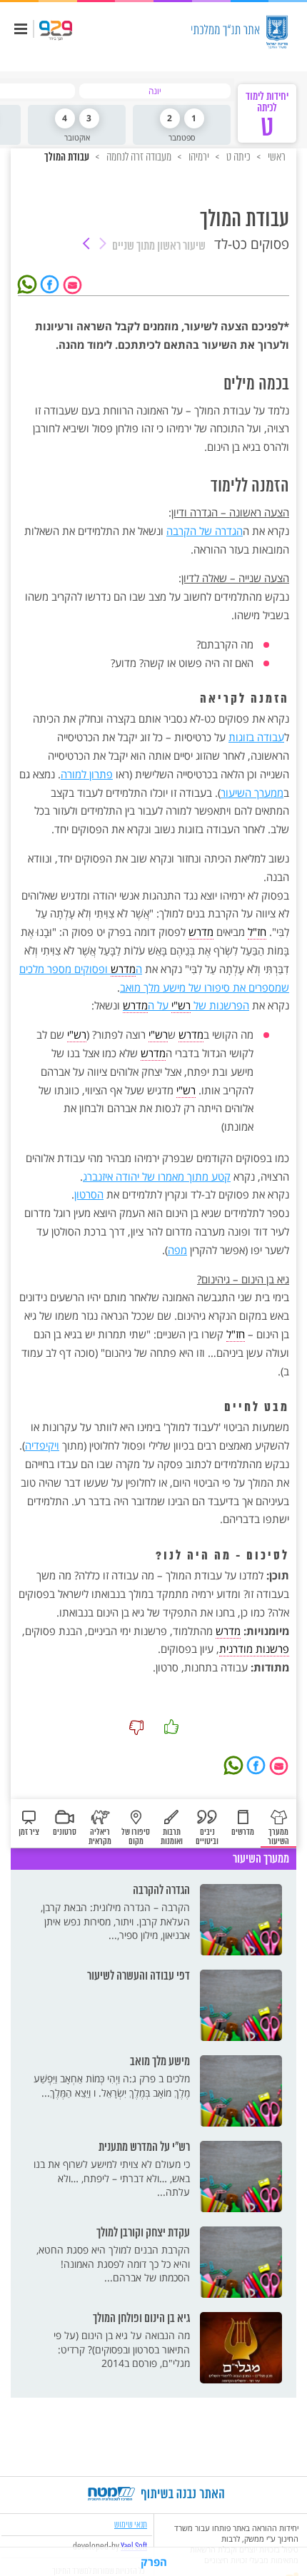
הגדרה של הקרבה (205, 531)
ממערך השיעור (252, 793)
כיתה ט (237, 157)
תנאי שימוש (131, 2524)
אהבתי (171, 1727)
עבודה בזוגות (256, 737)
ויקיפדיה (42, 1445)
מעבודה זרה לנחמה (138, 157)
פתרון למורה (87, 774)
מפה (177, 1250)
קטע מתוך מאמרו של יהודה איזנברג (157, 1176)
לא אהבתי (136, 1727)
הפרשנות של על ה (186, 1005)
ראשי (276, 157)
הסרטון (89, 1194)
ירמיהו (198, 157)
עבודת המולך (67, 158)
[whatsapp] (29, 283)
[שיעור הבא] (86, 245)
